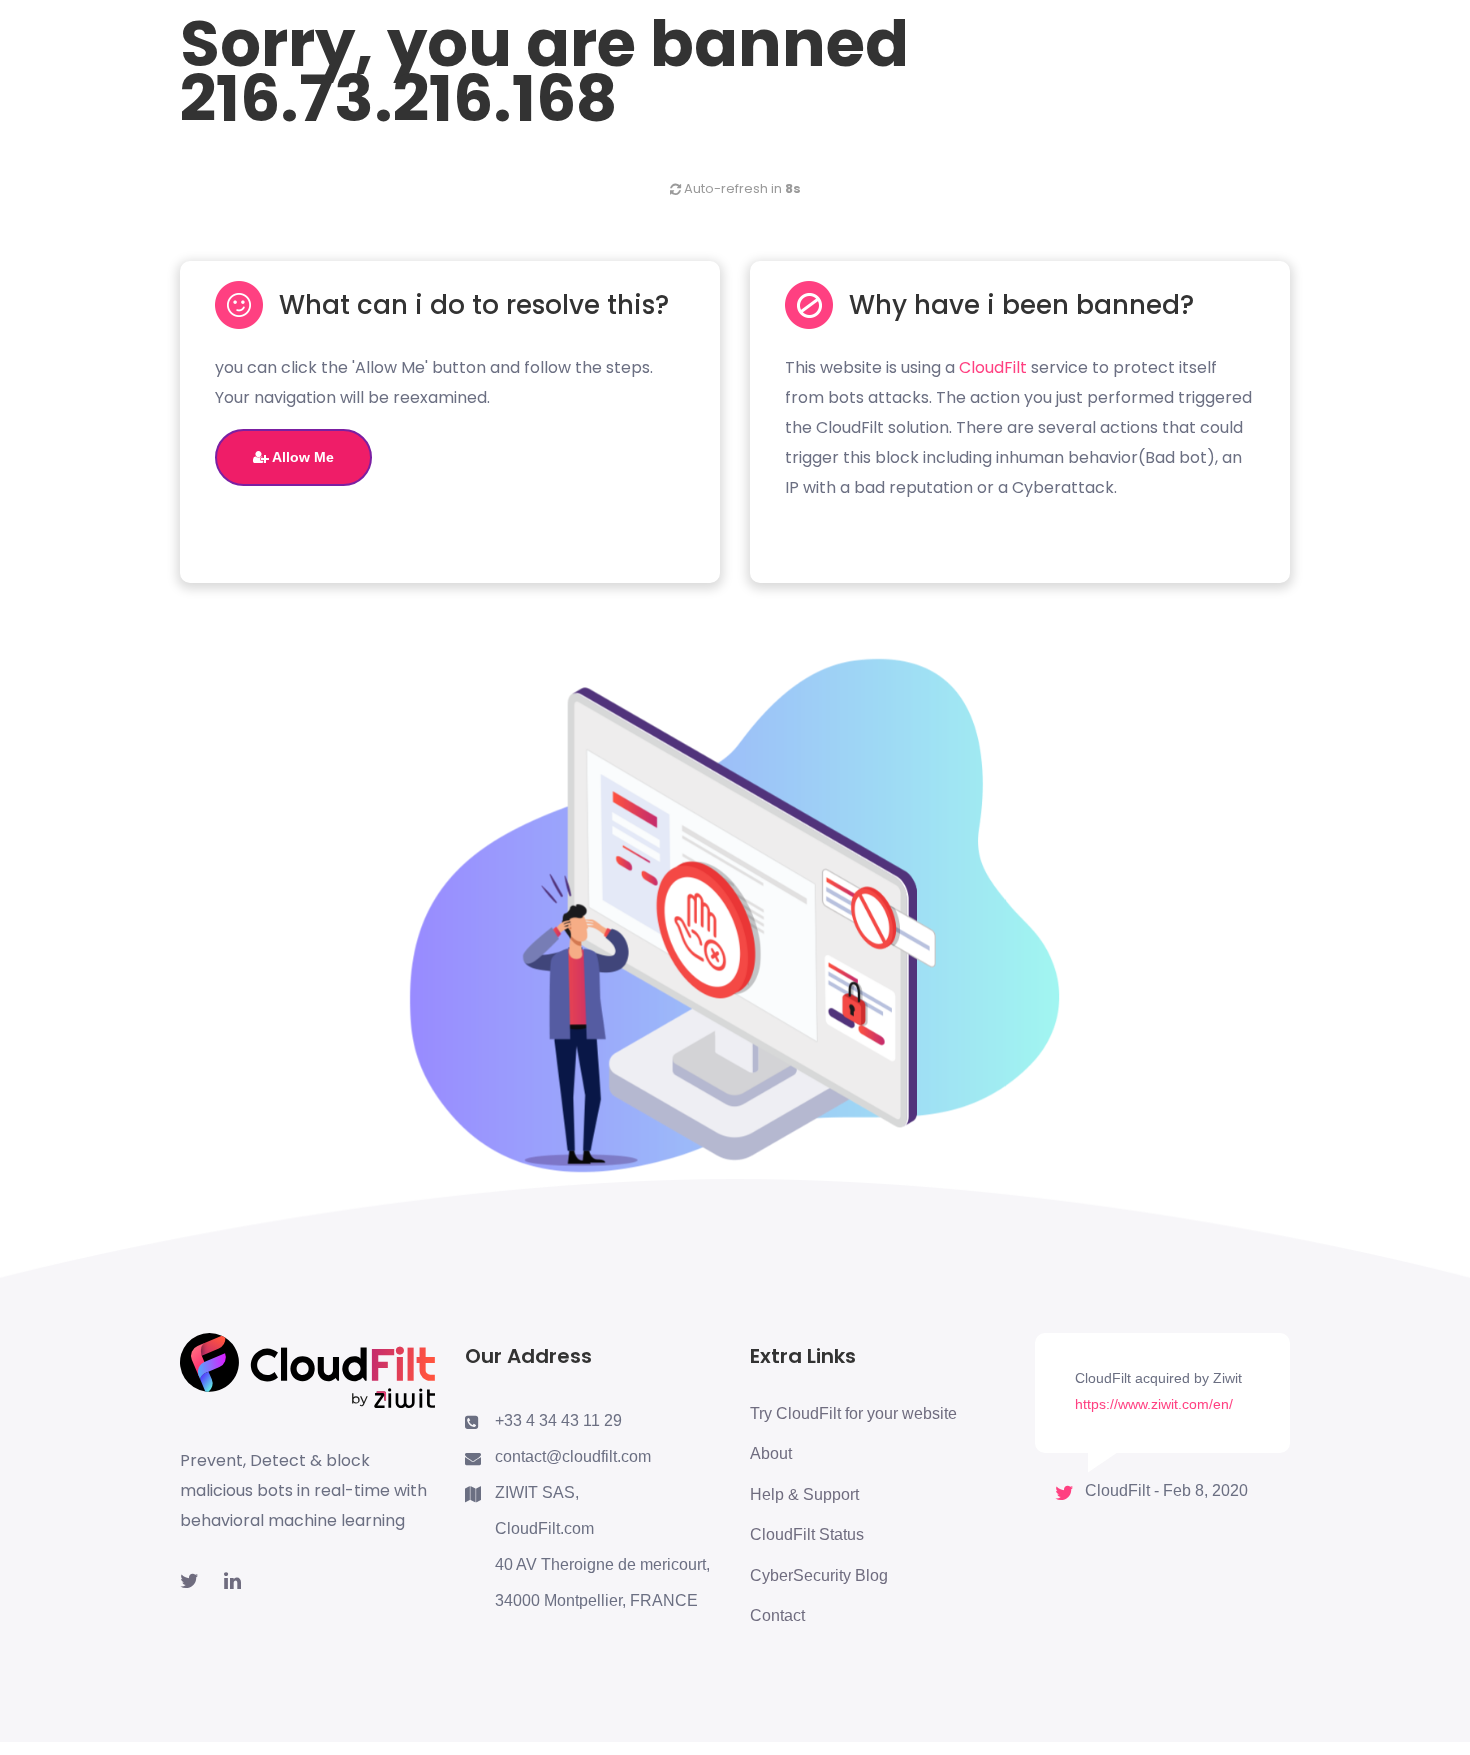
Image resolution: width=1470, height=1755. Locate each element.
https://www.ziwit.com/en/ (1154, 1404)
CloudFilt (993, 367)
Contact (777, 1615)
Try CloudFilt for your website (853, 1413)
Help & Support (804, 1494)
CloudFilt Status (807, 1534)
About (771, 1453)
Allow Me (301, 457)
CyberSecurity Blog (819, 1575)
